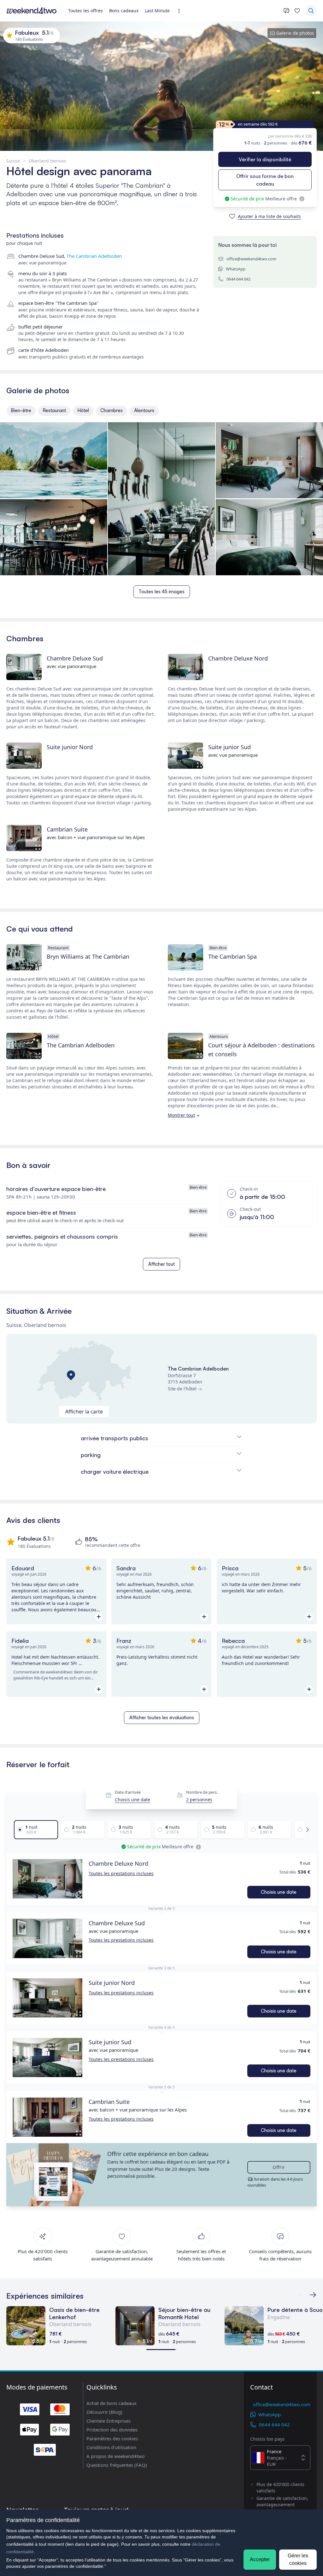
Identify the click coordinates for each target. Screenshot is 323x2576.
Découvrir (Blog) (104, 2412)
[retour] (313, 2295)
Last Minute (157, 11)
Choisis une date (132, 1800)
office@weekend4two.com (251, 259)
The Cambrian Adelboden (94, 256)
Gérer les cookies (298, 2559)
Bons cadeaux (124, 11)
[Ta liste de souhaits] (297, 11)
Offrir (279, 2167)
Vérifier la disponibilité (265, 159)
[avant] (306, 1830)
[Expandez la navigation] (181, 11)
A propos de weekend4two (116, 2456)
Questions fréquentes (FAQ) (117, 2465)
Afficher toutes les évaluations (162, 1717)
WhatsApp (236, 269)
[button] (47, 1879)
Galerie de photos (295, 33)
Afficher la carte (84, 1412)
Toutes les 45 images (162, 592)
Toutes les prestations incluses (121, 1873)
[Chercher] (311, 11)
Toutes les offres (85, 11)
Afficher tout (161, 1264)
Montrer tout (181, 1115)
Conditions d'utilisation (111, 2447)
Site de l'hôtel (182, 1389)
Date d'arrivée (128, 1792)
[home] (32, 11)
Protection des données (112, 2430)
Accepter (260, 2559)
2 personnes (199, 1800)
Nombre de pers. (202, 1792)
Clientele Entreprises (109, 2421)
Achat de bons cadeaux (112, 2403)
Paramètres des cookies (112, 2438)
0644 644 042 (238, 279)
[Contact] (286, 11)
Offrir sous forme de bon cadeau (265, 180)
